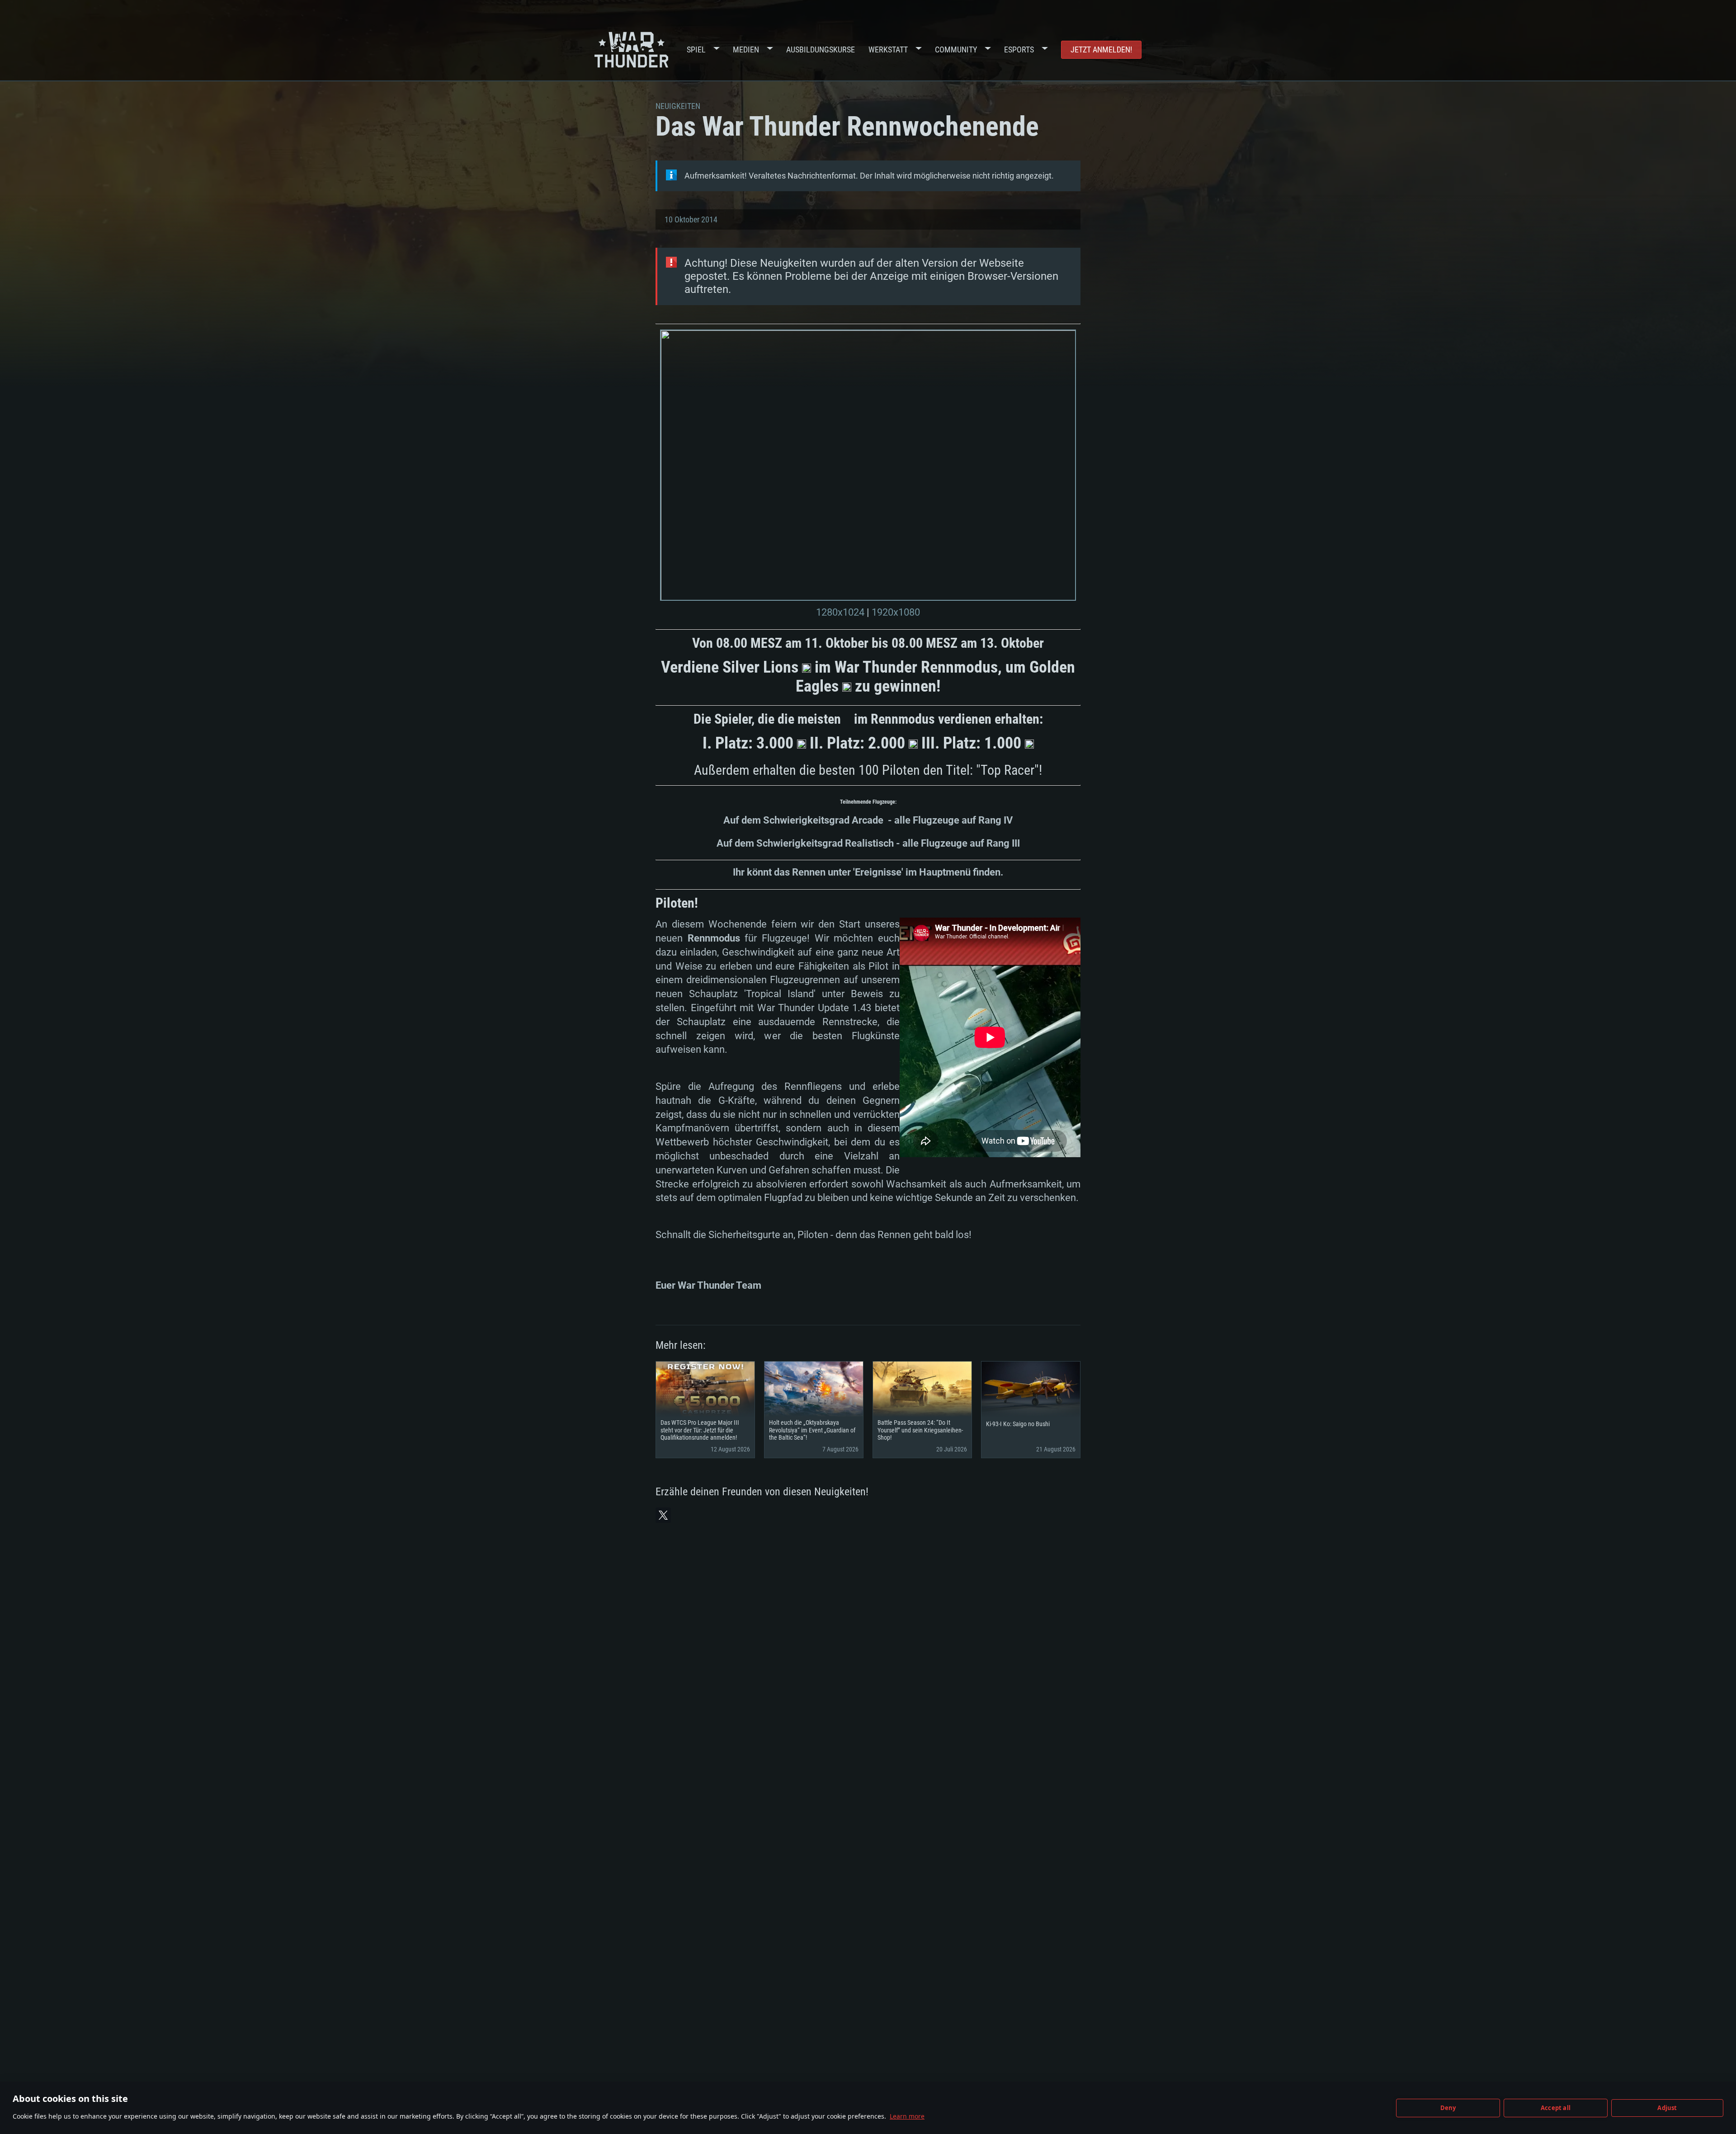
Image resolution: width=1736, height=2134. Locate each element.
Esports (1019, 49)
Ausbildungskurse (821, 49)
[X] (663, 1515)
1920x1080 (896, 612)
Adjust (1667, 2108)
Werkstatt (888, 49)
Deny (1448, 2108)
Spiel (696, 49)
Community (956, 49)
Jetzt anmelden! (1101, 49)
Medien (746, 49)
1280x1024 (840, 612)
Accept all (1556, 2108)
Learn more (907, 2116)
